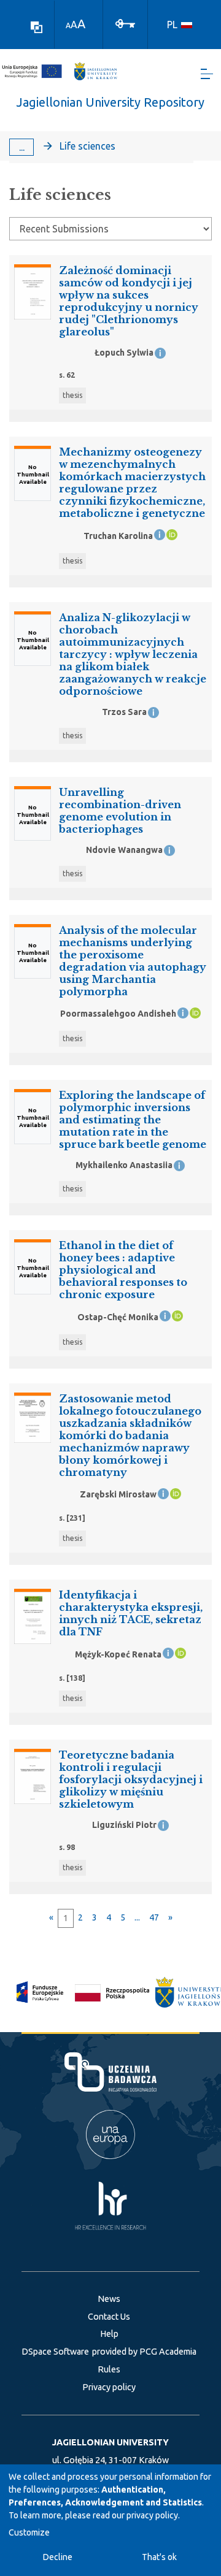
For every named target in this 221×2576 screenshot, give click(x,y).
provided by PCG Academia (144, 2352)
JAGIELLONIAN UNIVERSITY (110, 2442)
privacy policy (152, 2515)
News (109, 2299)
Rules (109, 2369)
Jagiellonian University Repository (110, 102)
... (22, 147)
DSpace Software (55, 2352)
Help (109, 2334)
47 (154, 1917)
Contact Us (109, 2317)
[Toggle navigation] (207, 74)
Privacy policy (109, 2387)
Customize (29, 2532)
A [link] (68, 25)
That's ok (159, 2557)
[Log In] (125, 23)
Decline (58, 2557)
